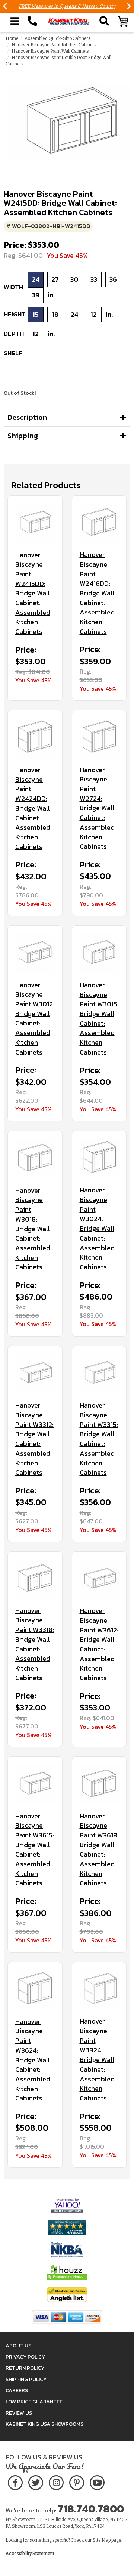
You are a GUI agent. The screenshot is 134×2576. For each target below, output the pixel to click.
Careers (17, 2391)
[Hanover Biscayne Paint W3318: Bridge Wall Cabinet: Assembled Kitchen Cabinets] (35, 1579)
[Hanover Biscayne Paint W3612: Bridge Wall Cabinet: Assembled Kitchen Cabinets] (99, 1579)
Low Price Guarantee (34, 2402)
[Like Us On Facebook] (15, 2481)
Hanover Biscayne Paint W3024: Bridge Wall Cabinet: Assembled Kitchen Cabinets (97, 1228)
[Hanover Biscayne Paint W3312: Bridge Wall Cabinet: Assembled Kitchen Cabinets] (35, 1374)
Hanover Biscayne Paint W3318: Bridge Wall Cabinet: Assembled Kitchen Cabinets (35, 1644)
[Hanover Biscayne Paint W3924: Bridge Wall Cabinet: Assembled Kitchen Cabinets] (99, 1990)
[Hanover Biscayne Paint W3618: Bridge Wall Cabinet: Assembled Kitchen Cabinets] (99, 1784)
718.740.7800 (91, 2509)
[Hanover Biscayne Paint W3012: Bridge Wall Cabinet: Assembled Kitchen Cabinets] (35, 953)
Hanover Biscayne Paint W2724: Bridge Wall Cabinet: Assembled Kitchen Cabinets (97, 808)
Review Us (19, 2413)
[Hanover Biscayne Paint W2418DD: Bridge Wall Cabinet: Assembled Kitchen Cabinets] (99, 523)
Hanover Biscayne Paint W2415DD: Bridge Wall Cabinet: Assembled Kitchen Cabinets (33, 593)
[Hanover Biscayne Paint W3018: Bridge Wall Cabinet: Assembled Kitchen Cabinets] (35, 1158)
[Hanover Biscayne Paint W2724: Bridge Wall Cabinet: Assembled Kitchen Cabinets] (99, 738)
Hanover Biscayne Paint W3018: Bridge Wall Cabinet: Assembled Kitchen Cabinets (33, 1229)
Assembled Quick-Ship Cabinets (58, 38)
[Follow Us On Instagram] (56, 2481)
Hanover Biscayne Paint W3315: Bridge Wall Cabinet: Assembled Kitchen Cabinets (99, 1439)
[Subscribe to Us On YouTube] (97, 2481)
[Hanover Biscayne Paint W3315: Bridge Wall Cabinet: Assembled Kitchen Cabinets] (99, 1374)
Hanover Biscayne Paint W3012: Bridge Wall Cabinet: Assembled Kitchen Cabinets (35, 1019)
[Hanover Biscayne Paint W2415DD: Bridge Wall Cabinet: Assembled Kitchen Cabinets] (35, 523)
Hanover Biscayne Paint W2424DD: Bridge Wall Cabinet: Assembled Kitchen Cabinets (33, 808)
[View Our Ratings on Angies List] (67, 2294)
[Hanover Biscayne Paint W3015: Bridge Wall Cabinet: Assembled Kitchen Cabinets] (99, 953)
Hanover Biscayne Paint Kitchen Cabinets (54, 45)
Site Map (102, 2540)
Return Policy (25, 2368)
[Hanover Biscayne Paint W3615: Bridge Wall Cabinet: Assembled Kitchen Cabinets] (35, 1784)
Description (27, 417)
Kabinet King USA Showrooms (44, 2424)
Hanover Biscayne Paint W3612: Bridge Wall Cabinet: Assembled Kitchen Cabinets (99, 1644)
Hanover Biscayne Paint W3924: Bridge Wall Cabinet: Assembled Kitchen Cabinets (97, 2060)
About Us (18, 2346)
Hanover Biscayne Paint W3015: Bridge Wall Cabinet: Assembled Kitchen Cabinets (99, 1019)
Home (12, 38)
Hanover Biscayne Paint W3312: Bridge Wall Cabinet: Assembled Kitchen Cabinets (34, 1439)
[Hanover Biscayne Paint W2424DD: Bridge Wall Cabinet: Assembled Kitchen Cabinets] (35, 738)
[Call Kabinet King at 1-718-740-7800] (32, 21)
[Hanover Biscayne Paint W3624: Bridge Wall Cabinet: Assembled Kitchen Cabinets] (35, 1990)
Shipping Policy (26, 2379)
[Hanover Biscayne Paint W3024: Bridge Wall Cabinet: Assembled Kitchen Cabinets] (99, 1158)
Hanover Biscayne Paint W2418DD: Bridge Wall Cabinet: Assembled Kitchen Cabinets (97, 593)
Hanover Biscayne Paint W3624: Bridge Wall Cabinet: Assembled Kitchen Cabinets (33, 2060)
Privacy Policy (25, 2357)
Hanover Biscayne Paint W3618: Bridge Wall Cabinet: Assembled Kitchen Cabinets (99, 1850)
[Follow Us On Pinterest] (76, 2481)
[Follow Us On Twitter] (36, 2481)
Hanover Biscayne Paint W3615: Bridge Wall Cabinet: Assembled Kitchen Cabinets (35, 1850)
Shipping (23, 436)
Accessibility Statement (30, 2554)
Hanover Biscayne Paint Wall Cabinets (50, 51)
